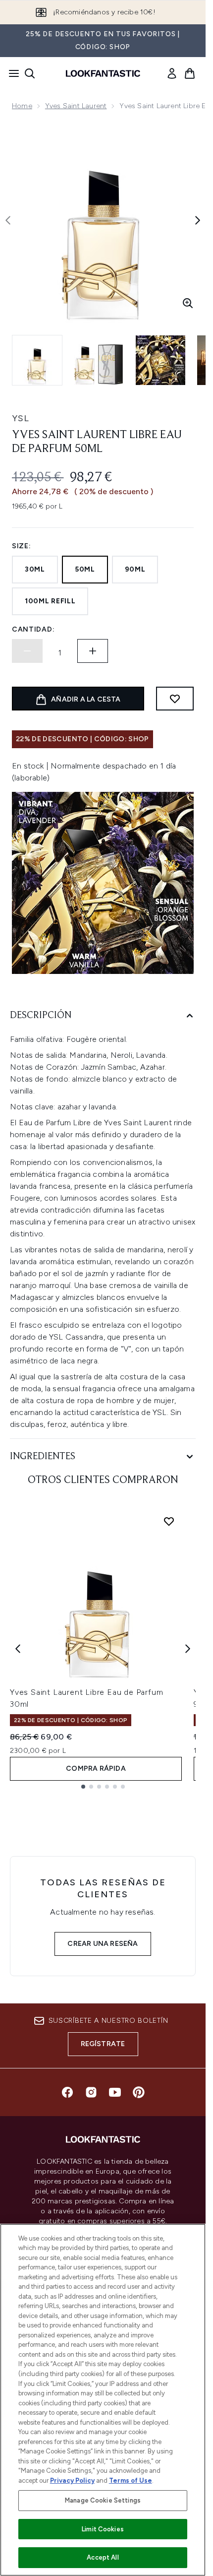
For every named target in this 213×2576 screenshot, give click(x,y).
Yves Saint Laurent (76, 106)
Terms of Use (131, 2480)
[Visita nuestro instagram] (91, 2092)
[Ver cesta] (190, 73)
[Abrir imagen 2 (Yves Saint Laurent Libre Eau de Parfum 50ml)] (99, 360)
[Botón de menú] (11, 73)
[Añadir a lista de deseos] (175, 699)
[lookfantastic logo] (103, 73)
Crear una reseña (103, 1944)
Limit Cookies (103, 2529)
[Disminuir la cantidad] (27, 651)
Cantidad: (33, 629)
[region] (103, 2400)
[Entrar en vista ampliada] (188, 303)
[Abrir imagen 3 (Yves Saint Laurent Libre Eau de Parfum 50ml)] (160, 360)
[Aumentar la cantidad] (93, 651)
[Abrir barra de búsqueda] (30, 73)
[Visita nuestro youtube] (115, 2092)
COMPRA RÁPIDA (96, 1769)
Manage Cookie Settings (103, 2500)
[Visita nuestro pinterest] (139, 2092)
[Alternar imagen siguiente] (198, 220)
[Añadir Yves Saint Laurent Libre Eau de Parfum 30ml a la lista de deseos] (169, 1521)
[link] (172, 73)
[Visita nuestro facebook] (67, 2092)
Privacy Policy (72, 2480)
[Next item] (188, 1649)
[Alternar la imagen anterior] (8, 220)
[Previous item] (18, 1649)
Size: (22, 546)
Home (22, 106)
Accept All (103, 2557)
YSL (21, 418)
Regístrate (103, 2044)
